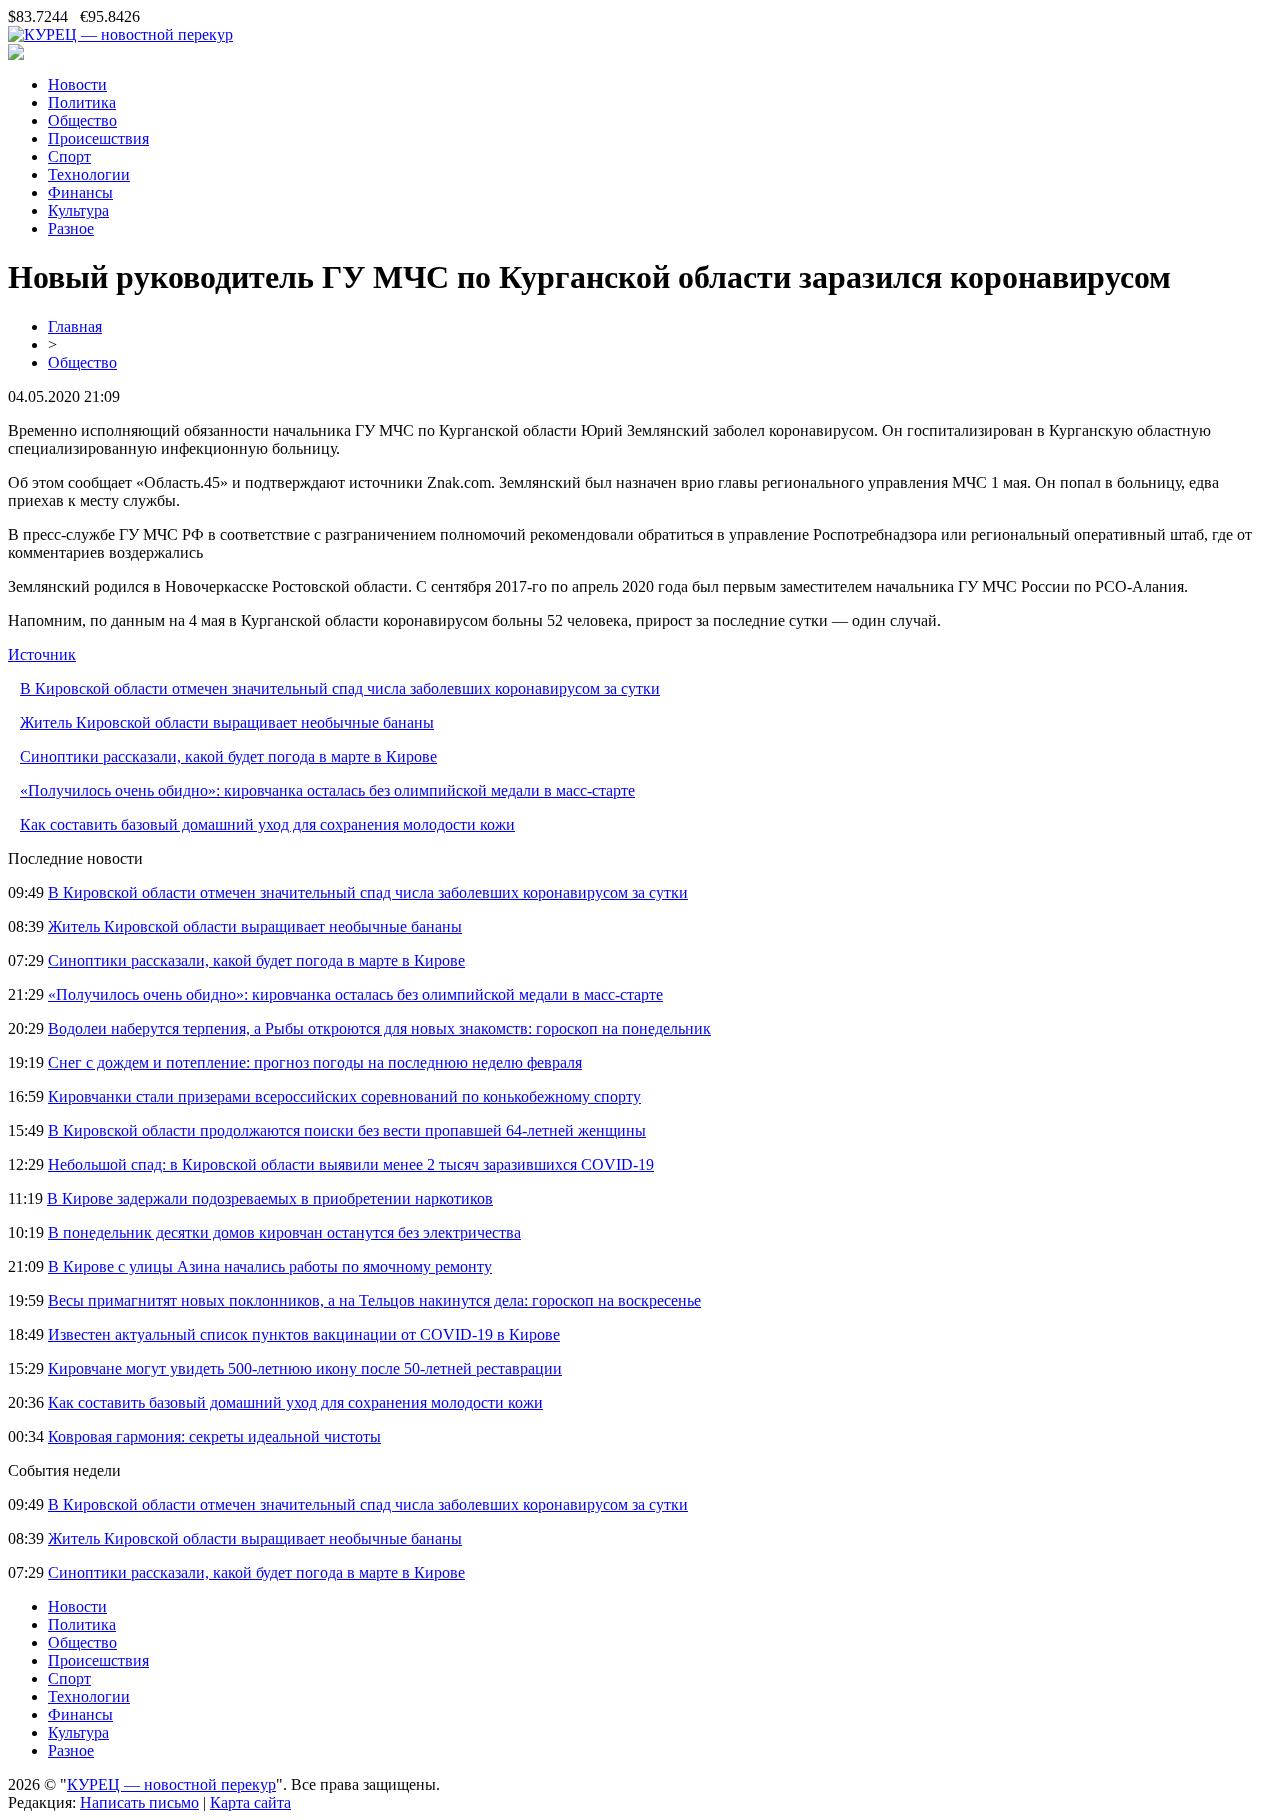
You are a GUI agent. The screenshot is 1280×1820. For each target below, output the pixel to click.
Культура (78, 210)
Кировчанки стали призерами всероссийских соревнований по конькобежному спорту (344, 1096)
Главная (75, 326)
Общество (82, 120)
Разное (71, 228)
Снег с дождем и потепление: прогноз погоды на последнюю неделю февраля (315, 1062)
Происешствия (98, 138)
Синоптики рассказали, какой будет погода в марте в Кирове (228, 756)
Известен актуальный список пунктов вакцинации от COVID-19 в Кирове (304, 1334)
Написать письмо (139, 1802)
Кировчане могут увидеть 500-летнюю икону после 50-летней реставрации (305, 1368)
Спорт (69, 156)
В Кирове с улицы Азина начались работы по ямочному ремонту (270, 1266)
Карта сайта (250, 1802)
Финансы (80, 192)
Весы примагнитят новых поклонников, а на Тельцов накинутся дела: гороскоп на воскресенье (374, 1300)
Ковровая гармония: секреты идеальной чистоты (214, 1436)
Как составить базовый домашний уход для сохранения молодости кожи (267, 824)
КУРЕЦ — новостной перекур (171, 1784)
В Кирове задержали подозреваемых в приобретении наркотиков (270, 1198)
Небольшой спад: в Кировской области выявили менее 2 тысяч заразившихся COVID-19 (351, 1164)
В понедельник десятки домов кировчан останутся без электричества (284, 1232)
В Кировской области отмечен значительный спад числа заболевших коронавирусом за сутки (340, 688)
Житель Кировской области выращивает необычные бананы (227, 722)
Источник (42, 654)
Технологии (89, 174)
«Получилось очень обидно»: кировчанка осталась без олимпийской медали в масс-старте (327, 790)
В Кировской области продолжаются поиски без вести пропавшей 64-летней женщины (347, 1130)
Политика (82, 102)
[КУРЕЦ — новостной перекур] (120, 34)
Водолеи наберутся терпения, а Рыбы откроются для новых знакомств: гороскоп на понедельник (379, 1028)
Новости (77, 84)
